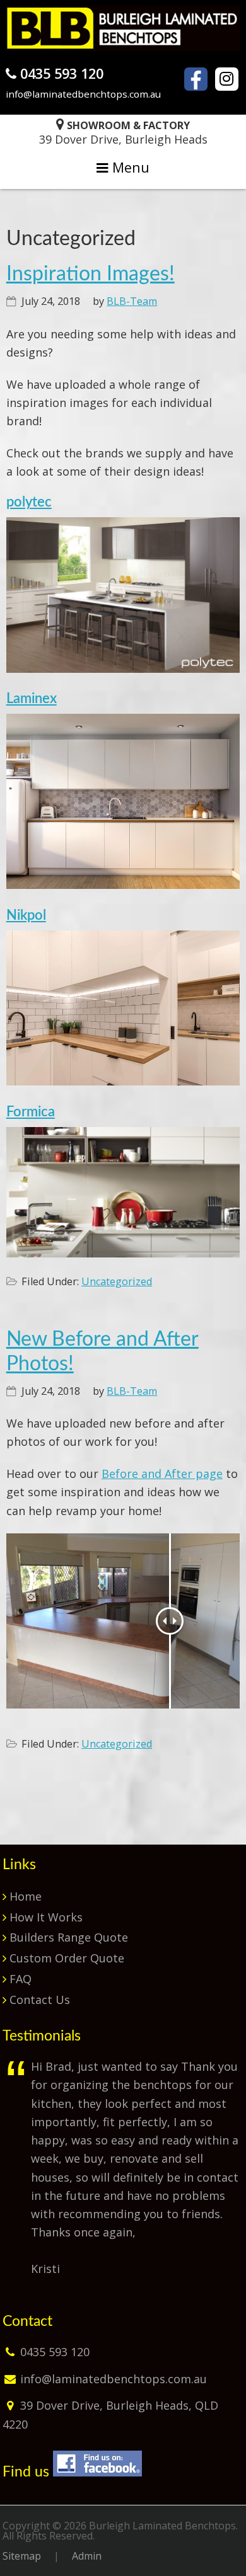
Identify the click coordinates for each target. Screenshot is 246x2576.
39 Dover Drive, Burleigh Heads (123, 133)
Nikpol (26, 916)
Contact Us (40, 2000)
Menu (129, 167)
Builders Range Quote (69, 1937)
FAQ (20, 1979)
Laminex (32, 699)
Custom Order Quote (67, 1958)
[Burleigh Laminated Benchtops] (123, 47)
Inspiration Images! (91, 274)
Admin (87, 2556)
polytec (29, 502)
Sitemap (22, 2556)
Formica (31, 1112)
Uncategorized (117, 1281)
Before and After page (162, 1474)
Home (26, 1896)
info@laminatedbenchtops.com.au (83, 94)
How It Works (46, 1917)
